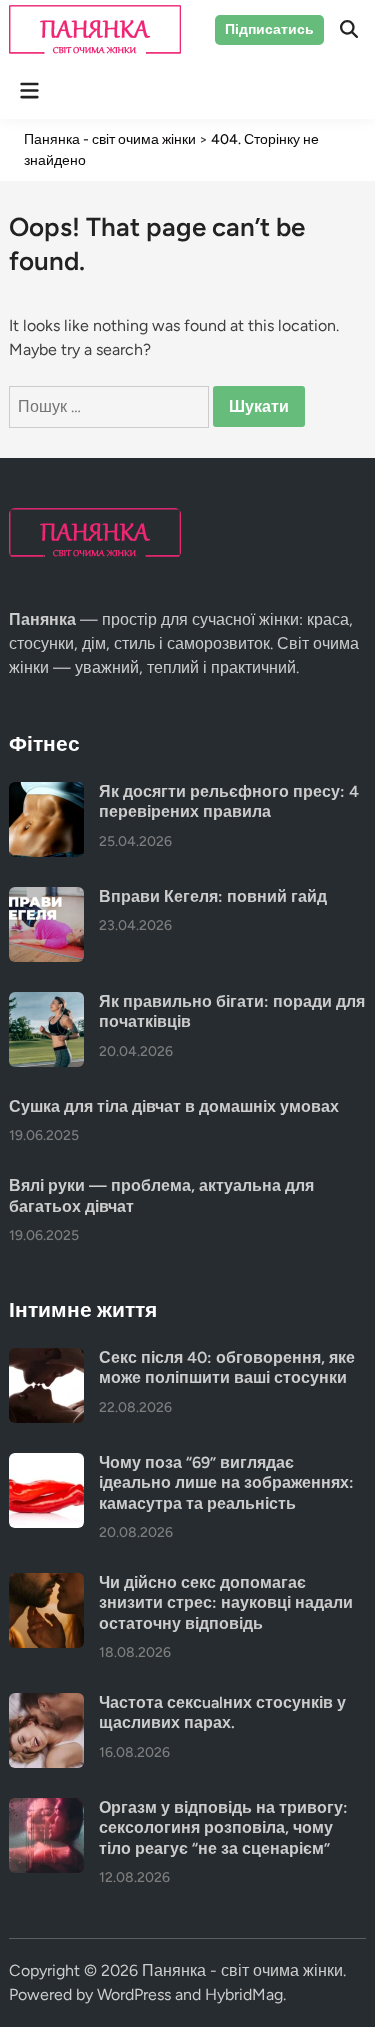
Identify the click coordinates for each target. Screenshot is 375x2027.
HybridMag (244, 1994)
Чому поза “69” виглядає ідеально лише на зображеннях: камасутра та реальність (226, 1483)
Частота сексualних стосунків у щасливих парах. (222, 1712)
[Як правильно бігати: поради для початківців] (46, 1003)
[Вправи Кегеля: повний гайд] (46, 898)
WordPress (134, 1994)
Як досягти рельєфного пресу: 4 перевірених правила (229, 801)
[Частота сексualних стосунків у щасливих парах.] (46, 1704)
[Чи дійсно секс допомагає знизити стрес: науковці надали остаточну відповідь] (46, 1584)
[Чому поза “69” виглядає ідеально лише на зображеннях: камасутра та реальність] (46, 1464)
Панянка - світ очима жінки (242, 1970)
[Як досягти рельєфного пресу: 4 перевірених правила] (46, 793)
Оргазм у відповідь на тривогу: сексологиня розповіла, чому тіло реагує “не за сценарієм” (223, 1828)
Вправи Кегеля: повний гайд (213, 896)
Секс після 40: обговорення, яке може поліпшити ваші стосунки (227, 1367)
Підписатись (269, 29)
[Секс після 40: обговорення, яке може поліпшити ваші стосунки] (46, 1359)
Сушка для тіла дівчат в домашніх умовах (174, 1106)
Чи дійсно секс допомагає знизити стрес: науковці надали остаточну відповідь (226, 1603)
